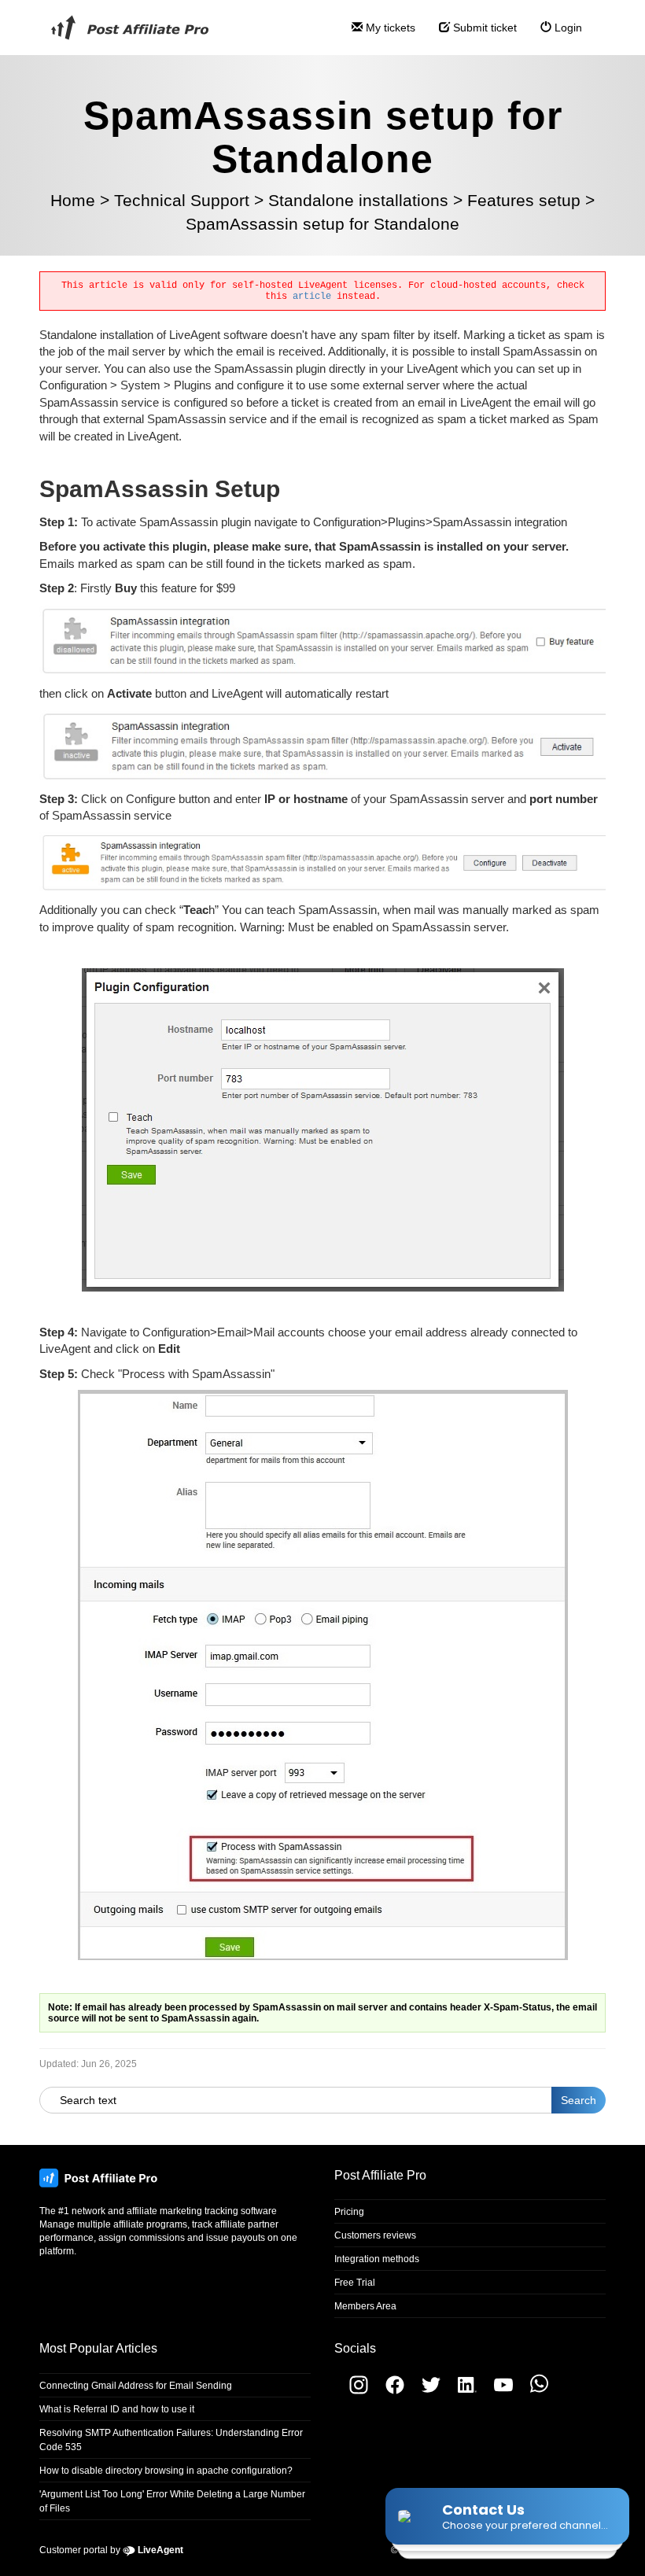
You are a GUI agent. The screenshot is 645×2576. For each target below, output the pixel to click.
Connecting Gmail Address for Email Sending (136, 2386)
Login (567, 28)
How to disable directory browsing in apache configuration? (166, 2471)
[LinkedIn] (461, 2391)
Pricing (349, 2212)
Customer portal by (111, 2550)
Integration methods (377, 2259)
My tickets (389, 28)
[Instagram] (351, 2391)
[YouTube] (497, 2391)
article (312, 297)
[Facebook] (389, 2391)
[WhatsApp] (532, 2391)
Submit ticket (483, 28)
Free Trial (355, 2283)
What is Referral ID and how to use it (117, 2409)
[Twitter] (425, 2391)
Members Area (365, 2306)
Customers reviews (375, 2235)
